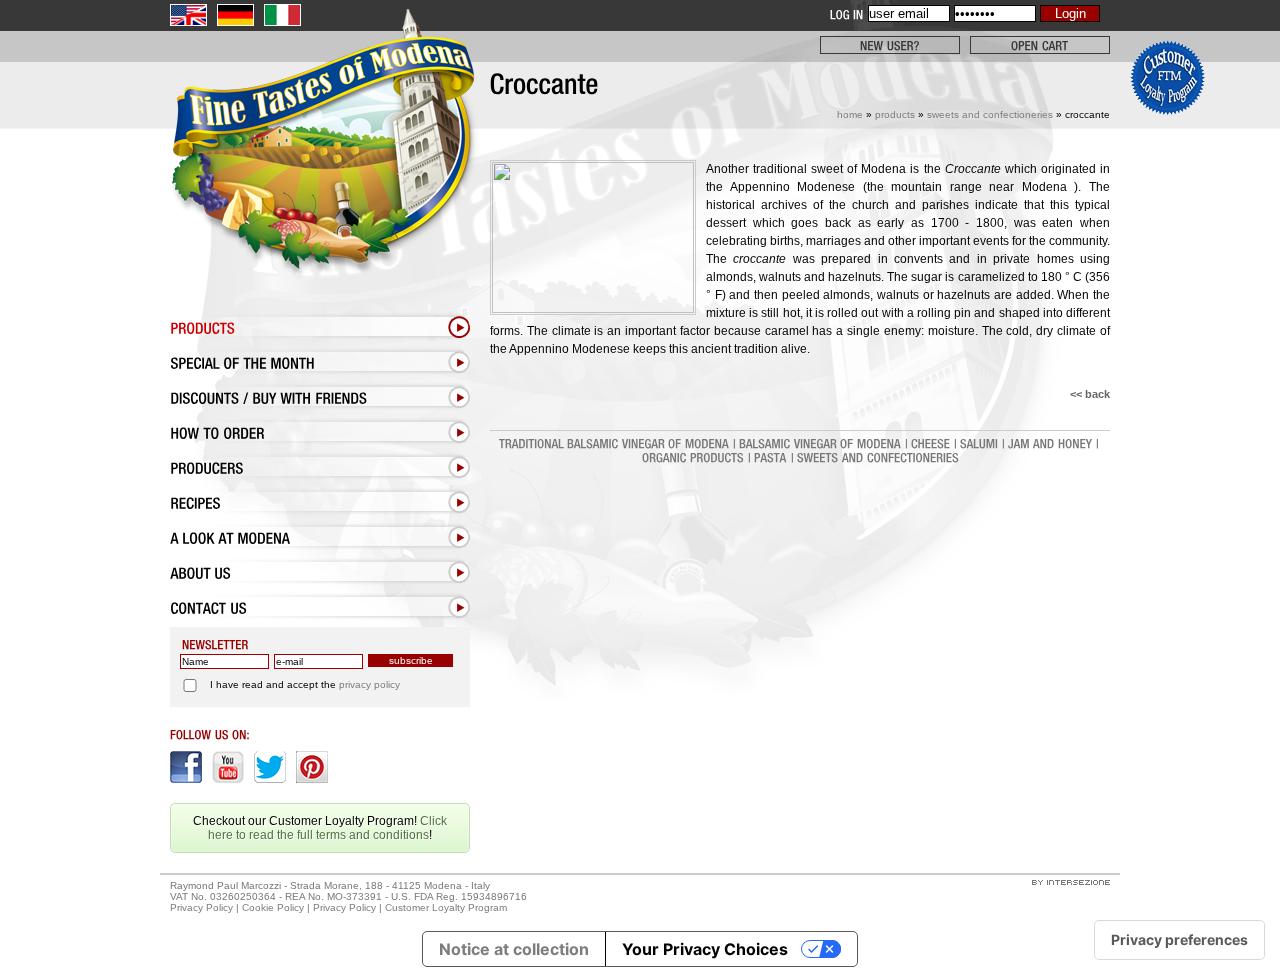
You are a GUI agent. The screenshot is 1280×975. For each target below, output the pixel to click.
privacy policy (369, 684)
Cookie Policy (273, 907)
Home (850, 114)
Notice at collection (514, 949)
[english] (188, 15)
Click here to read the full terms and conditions (327, 828)
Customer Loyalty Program (446, 907)
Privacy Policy (201, 907)
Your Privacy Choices (705, 949)
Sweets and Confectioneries (990, 114)
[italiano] (282, 15)
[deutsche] (235, 15)
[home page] (320, 187)
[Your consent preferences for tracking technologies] (1179, 940)
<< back (1090, 394)
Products (895, 114)
